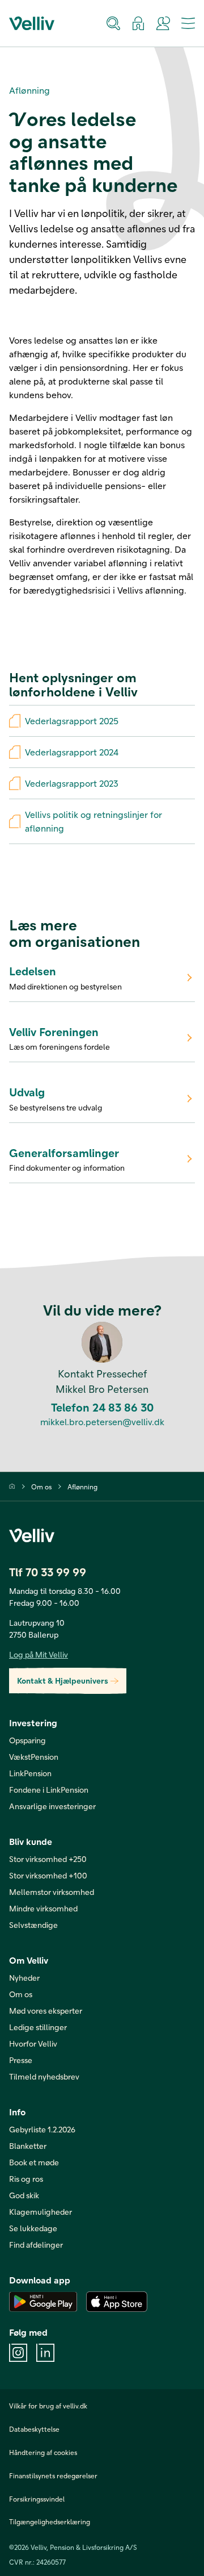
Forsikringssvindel (37, 2499)
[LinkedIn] (45, 2353)
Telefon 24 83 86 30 (102, 1407)
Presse (21, 2060)
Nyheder (24, 1978)
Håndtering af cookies (43, 2452)
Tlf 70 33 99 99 (48, 1572)
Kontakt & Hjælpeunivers (63, 1681)
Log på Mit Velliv (39, 1654)
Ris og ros (26, 2179)
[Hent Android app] (43, 2302)
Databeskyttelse (34, 2429)
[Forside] (12, 1486)
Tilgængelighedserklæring (50, 2521)
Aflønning (82, 1487)
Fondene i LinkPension (49, 1790)
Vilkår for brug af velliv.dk (48, 2406)
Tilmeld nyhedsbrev (44, 2076)
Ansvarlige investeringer (52, 1806)
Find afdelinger (36, 2245)
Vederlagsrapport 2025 (72, 721)
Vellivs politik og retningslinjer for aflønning (93, 821)
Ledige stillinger (38, 2027)
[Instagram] (18, 2353)
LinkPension (30, 1773)
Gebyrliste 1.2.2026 (42, 2129)
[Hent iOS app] (117, 2302)
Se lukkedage (33, 2228)
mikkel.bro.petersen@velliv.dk (102, 1422)
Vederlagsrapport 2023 (72, 783)
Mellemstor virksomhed (52, 1892)
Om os (41, 1487)
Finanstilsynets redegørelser (53, 2475)
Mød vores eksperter (46, 2011)
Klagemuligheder (41, 2212)
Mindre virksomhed (43, 1908)
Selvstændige (33, 1925)
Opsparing (27, 1740)
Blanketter (28, 2146)
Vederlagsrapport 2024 (72, 752)
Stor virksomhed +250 (48, 1859)
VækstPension (34, 1757)
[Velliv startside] (32, 23)
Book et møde (34, 2162)
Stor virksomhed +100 (48, 1875)
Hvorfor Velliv (33, 2043)
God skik (24, 2195)
